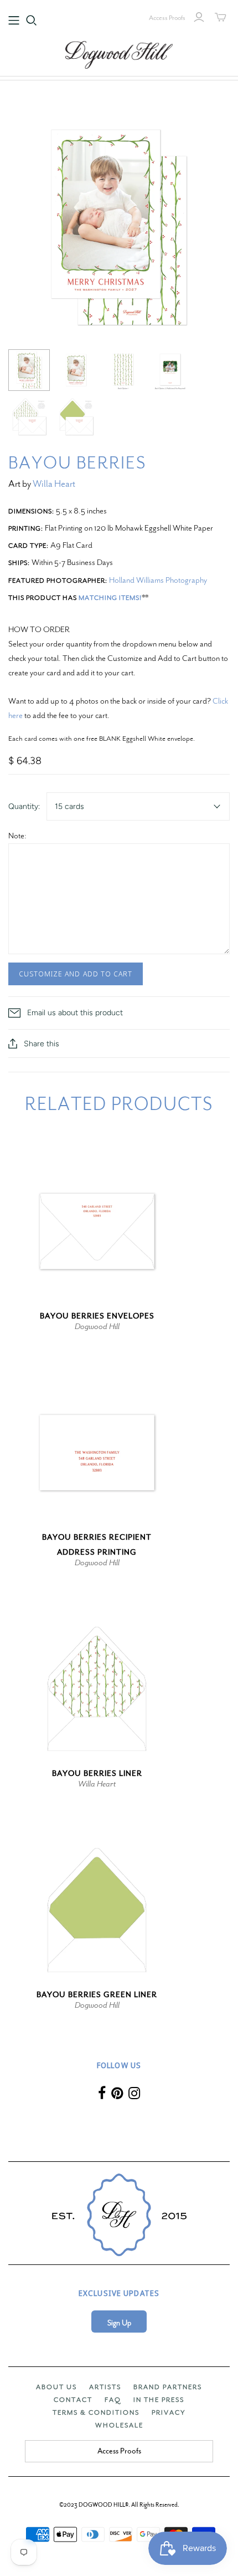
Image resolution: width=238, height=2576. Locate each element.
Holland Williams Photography (158, 580)
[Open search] (32, 21)
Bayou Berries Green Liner (97, 1995)
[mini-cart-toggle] (221, 17)
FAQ (113, 2400)
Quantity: (24, 806)
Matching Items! (110, 598)
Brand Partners (168, 2387)
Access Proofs (167, 18)
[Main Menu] (14, 21)
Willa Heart (54, 484)
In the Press (159, 2400)
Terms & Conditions (96, 2412)
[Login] (199, 17)
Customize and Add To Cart (76, 974)
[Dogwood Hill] (119, 53)
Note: (17, 836)
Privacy (169, 2412)
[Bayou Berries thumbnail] (29, 370)
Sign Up (119, 2323)
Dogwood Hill (97, 1326)
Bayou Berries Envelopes (97, 1316)
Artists (105, 2387)
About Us (56, 2387)
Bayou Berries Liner (97, 1773)
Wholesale (119, 2425)
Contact (73, 2400)
